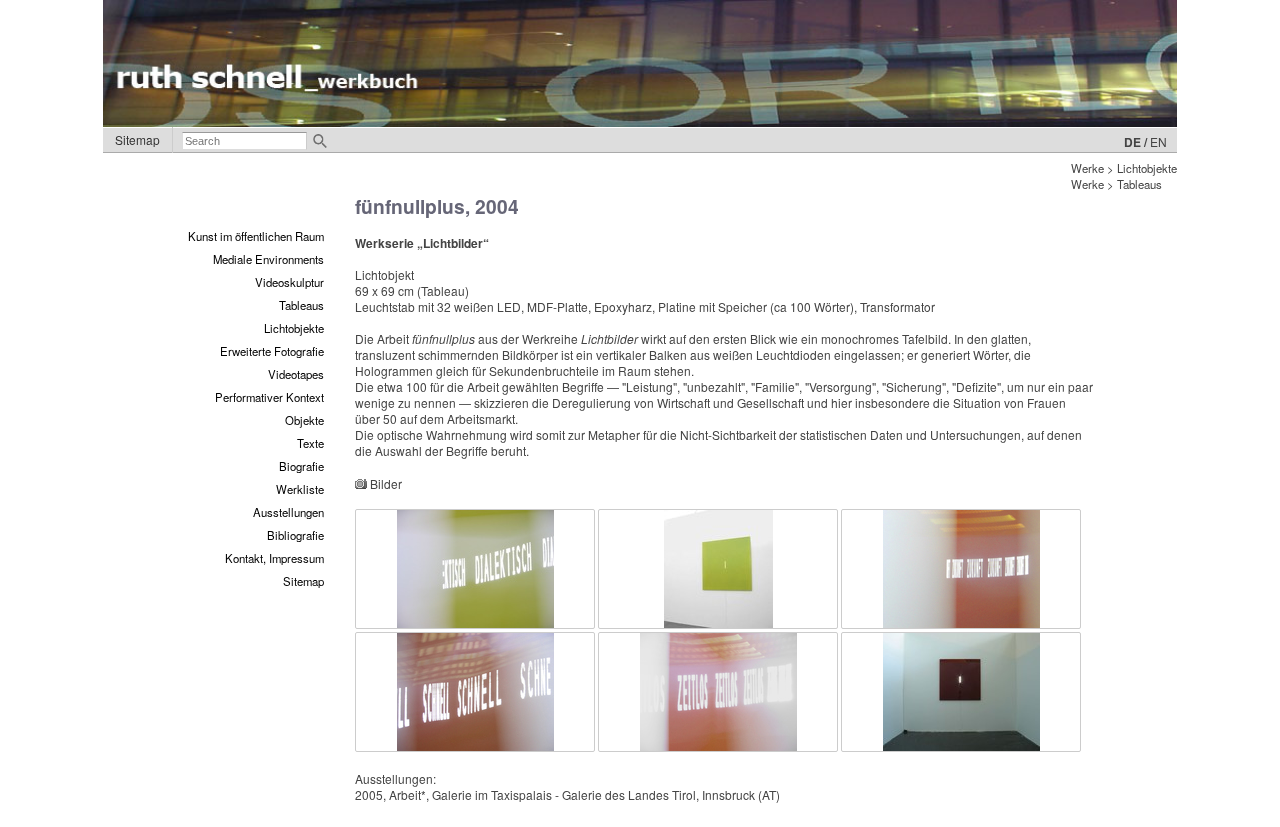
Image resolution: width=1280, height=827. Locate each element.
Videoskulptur (289, 282)
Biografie (301, 466)
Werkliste (300, 489)
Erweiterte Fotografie (272, 351)
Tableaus (301, 305)
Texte (310, 443)
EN (1158, 141)
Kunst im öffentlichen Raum (256, 236)
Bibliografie (295, 535)
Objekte (304, 420)
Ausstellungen (288, 512)
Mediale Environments (268, 259)
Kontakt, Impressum (274, 558)
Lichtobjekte (294, 328)
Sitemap (137, 139)
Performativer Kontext (269, 397)
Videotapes (296, 374)
